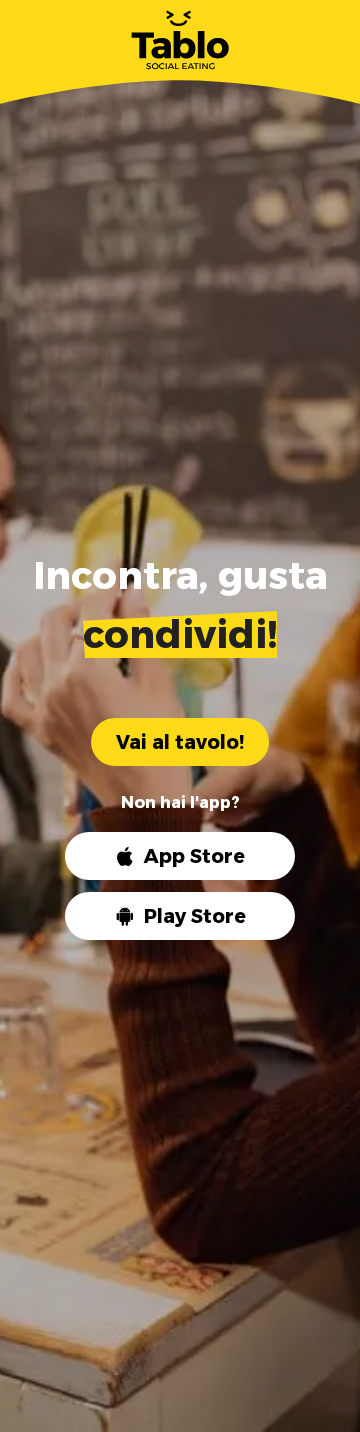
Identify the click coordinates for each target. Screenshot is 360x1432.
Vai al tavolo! (180, 742)
